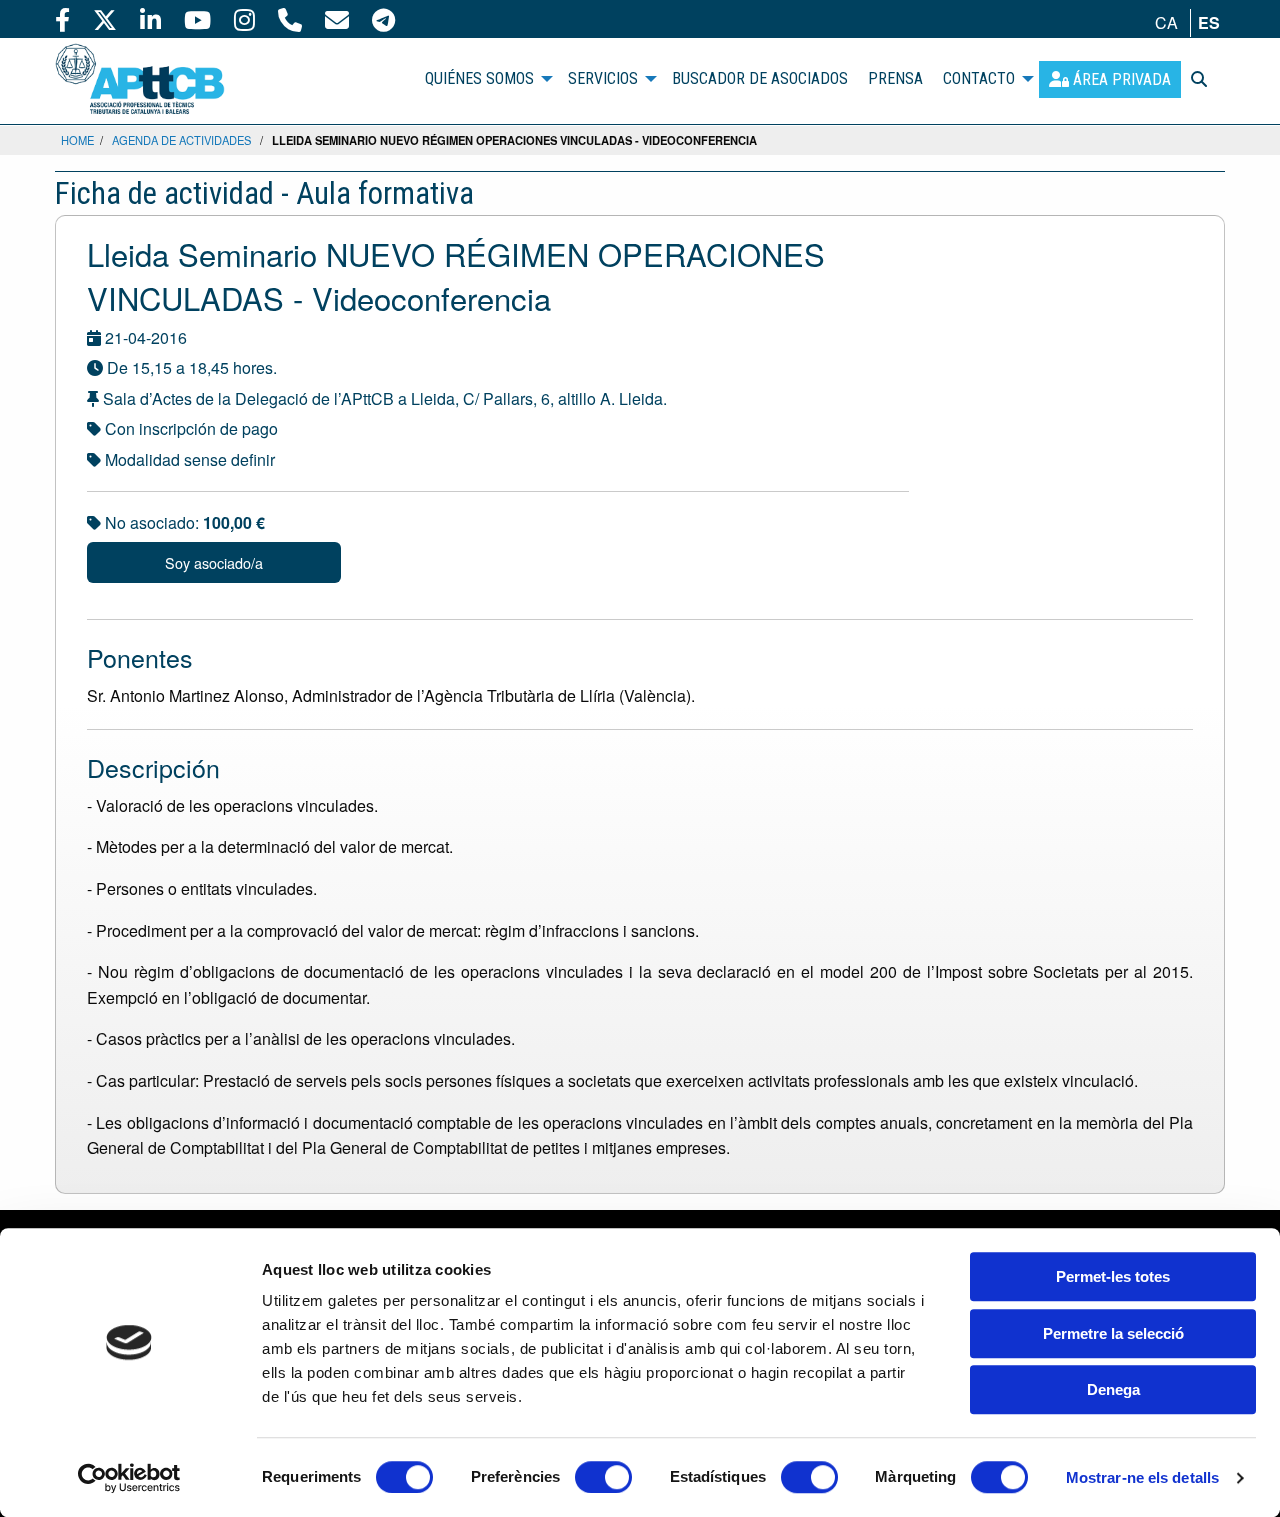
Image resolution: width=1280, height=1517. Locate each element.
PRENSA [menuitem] (895, 78)
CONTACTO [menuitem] (979, 78)
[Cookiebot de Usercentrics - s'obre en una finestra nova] (129, 1478)
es (1209, 22)
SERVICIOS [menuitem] (603, 78)
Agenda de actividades (181, 140)
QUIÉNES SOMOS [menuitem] (479, 78)
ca (1166, 22)
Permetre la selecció (1113, 1333)
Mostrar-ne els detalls (1142, 1477)
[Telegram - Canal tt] (383, 19)
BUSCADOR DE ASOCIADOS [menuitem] (760, 78)
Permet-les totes (1113, 1276)
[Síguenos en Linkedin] (150, 19)
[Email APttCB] (337, 19)
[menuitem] (1110, 79)
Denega (1113, 1389)
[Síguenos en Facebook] (62, 19)
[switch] (603, 1477)
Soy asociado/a (214, 562)
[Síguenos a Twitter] (105, 19)
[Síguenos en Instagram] (244, 19)
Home (77, 140)
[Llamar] (290, 19)
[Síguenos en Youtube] (197, 19)
